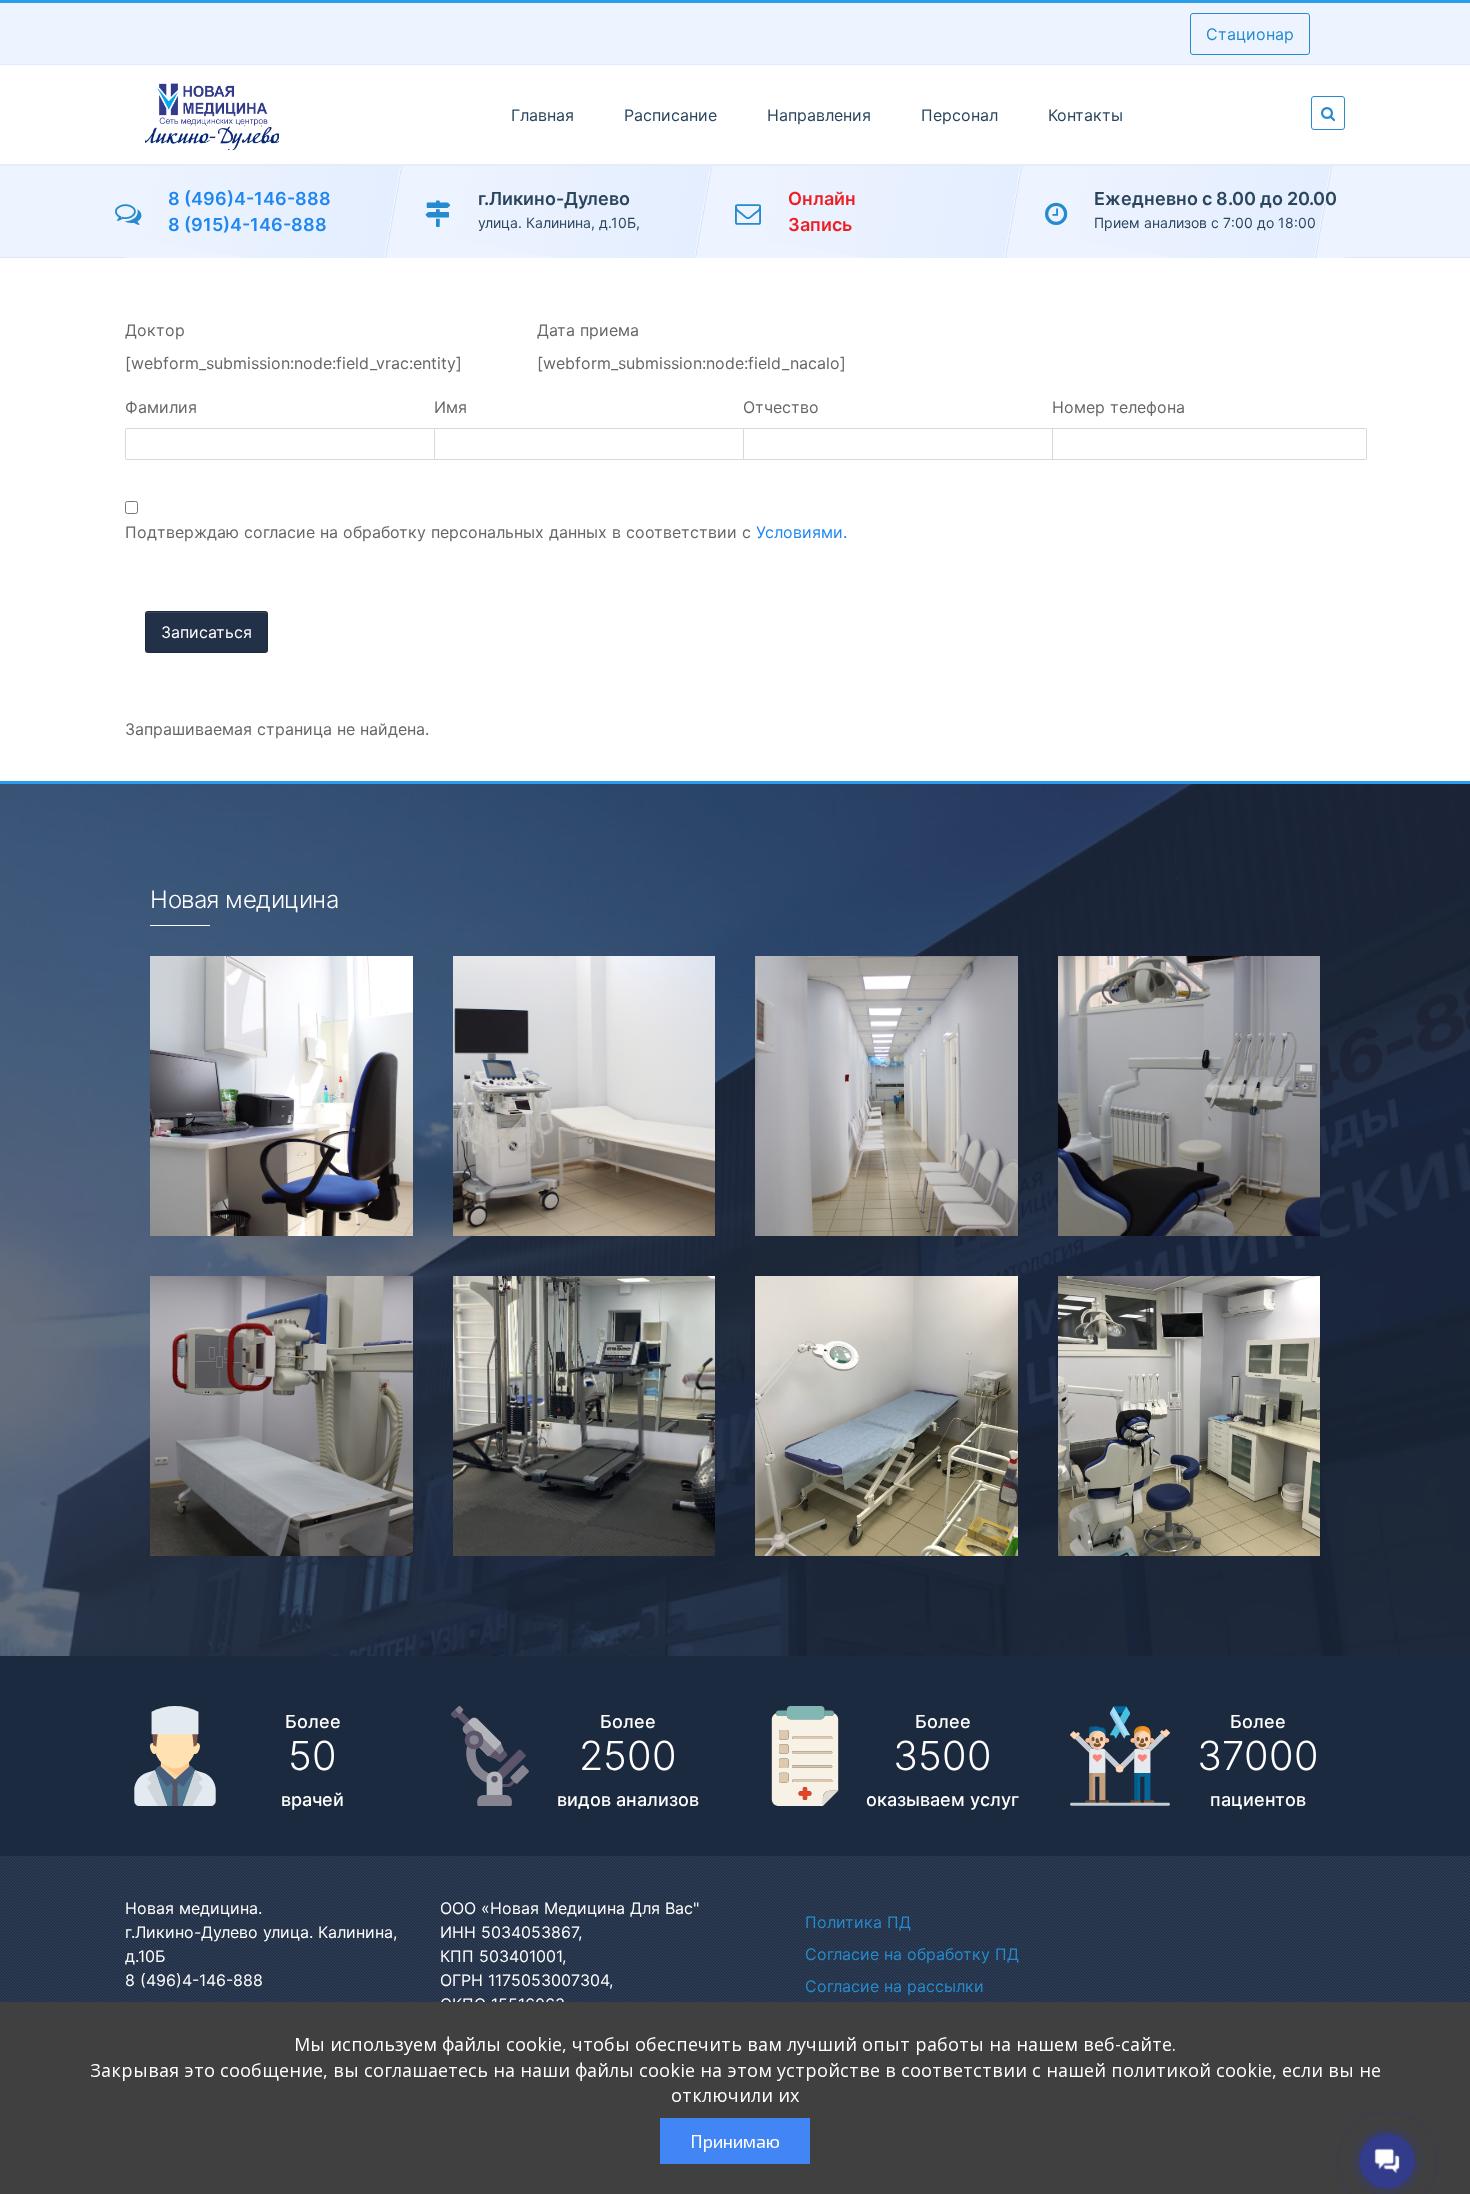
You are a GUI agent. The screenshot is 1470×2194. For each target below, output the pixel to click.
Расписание (670, 115)
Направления (819, 115)
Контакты (1085, 115)
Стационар (1250, 34)
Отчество (781, 407)
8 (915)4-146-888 (247, 224)
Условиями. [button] (801, 532)
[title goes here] (261, 1096)
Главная (542, 115)
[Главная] (212, 115)
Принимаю (735, 2141)
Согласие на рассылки (894, 1986)
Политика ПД (858, 1922)
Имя (450, 407)
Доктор (155, 330)
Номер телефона (1118, 407)
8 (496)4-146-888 (249, 198)
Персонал (959, 115)
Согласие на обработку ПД (912, 1954)
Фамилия (161, 407)
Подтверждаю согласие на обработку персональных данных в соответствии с (486, 532)
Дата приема (588, 330)
